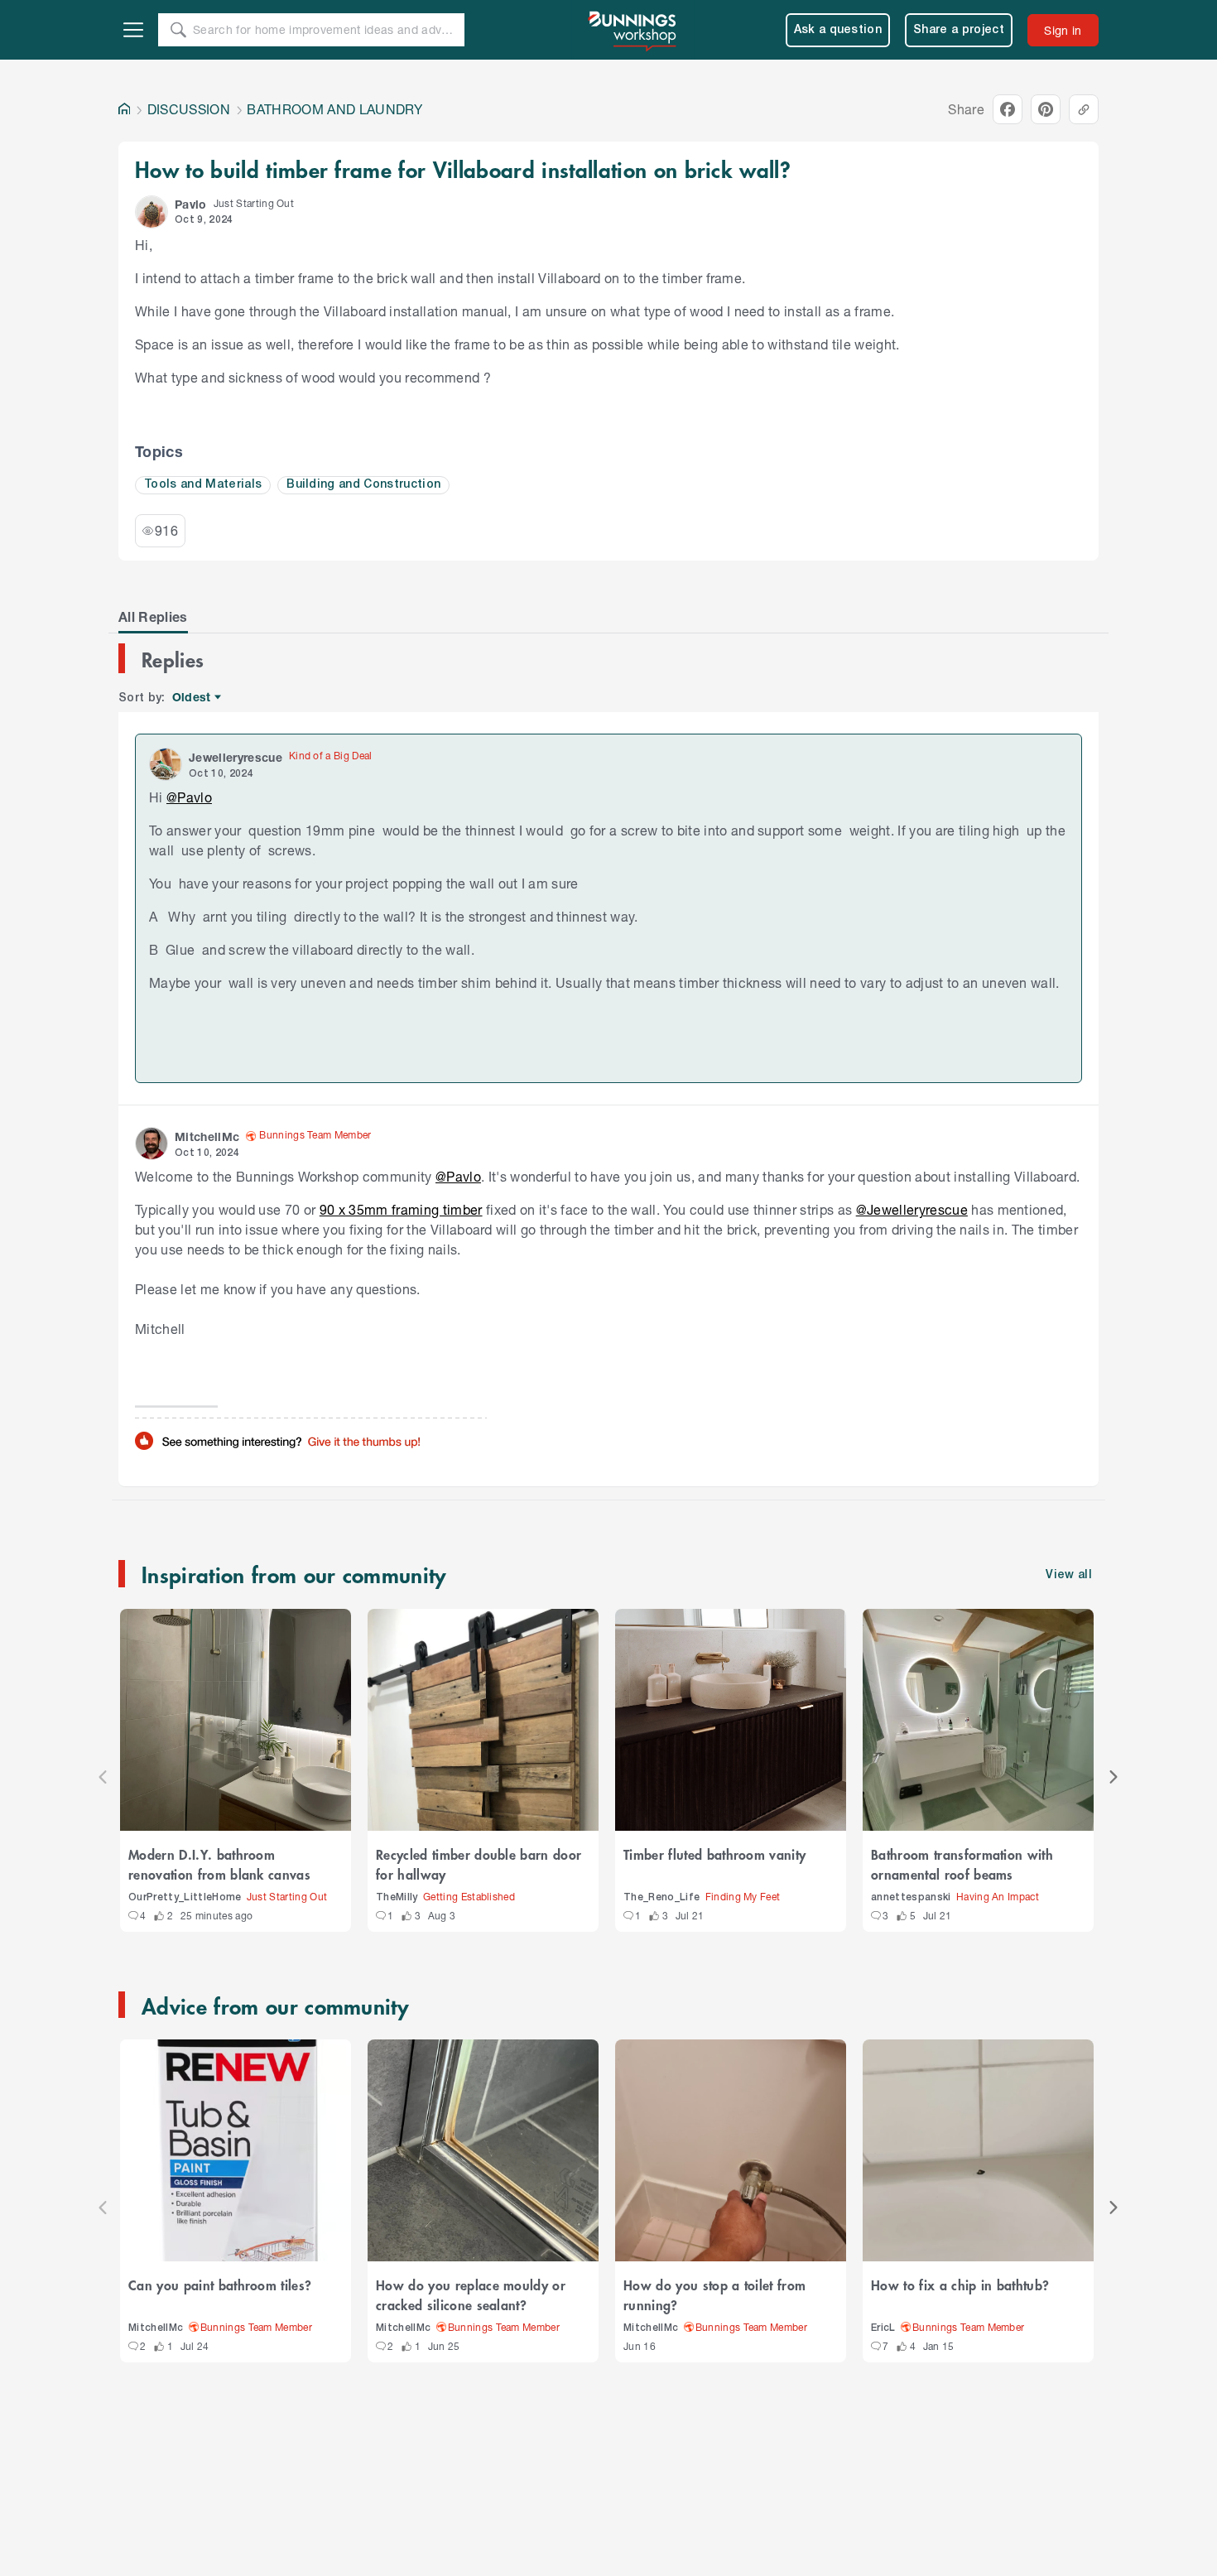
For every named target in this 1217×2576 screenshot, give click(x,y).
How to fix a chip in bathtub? (960, 2285)
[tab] (153, 617)
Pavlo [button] (191, 204)
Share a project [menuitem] (959, 30)
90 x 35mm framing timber (401, 1209)
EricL (883, 2328)
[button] (152, 212)
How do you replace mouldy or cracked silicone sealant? (471, 2294)
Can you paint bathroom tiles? (220, 2285)
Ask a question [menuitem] (838, 30)
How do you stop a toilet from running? (714, 2294)
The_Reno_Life (661, 1897)
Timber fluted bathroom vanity (714, 1854)
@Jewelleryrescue (912, 1209)
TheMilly (397, 1897)
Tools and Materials (203, 485)
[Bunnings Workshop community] (633, 30)
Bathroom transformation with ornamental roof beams (962, 1864)
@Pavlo (189, 797)
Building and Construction (363, 485)
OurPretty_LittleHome (185, 1897)
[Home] (124, 109)
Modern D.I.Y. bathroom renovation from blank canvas (219, 1864)
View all (1069, 1575)
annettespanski (911, 1897)
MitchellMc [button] (207, 1136)
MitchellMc (156, 2328)
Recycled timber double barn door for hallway (479, 1864)
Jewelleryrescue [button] (236, 757)
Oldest (192, 698)
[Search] (178, 30)
